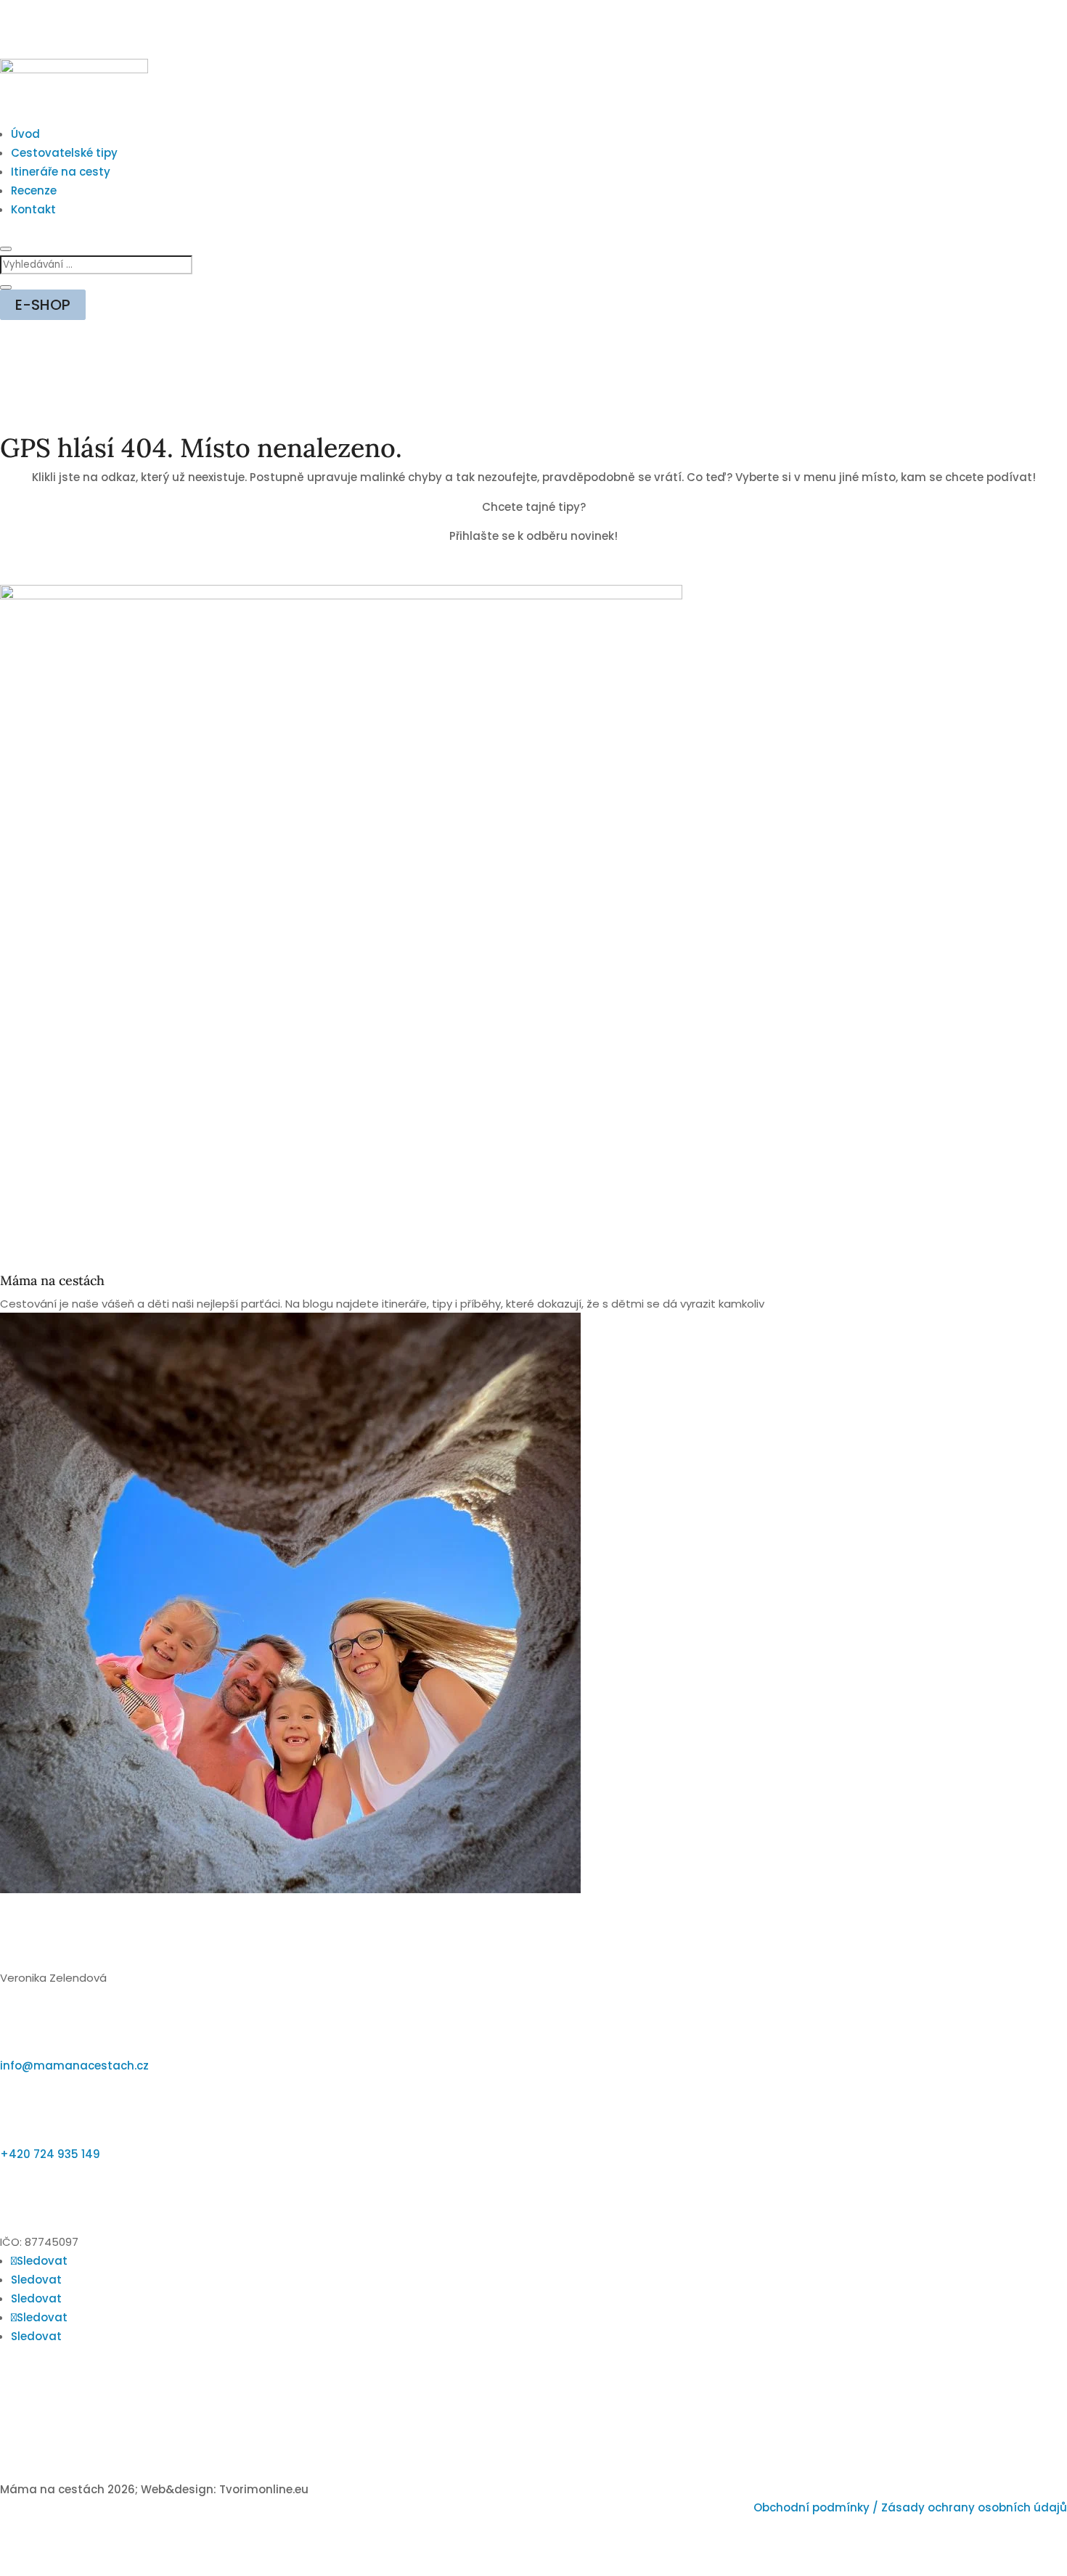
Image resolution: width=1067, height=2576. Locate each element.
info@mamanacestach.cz (74, 2066)
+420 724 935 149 (50, 2154)
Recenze (34, 190)
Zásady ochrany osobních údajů (974, 2507)
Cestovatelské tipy (64, 153)
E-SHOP (43, 305)
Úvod (25, 134)
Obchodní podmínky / (817, 2507)
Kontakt (33, 209)
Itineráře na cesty (61, 172)
